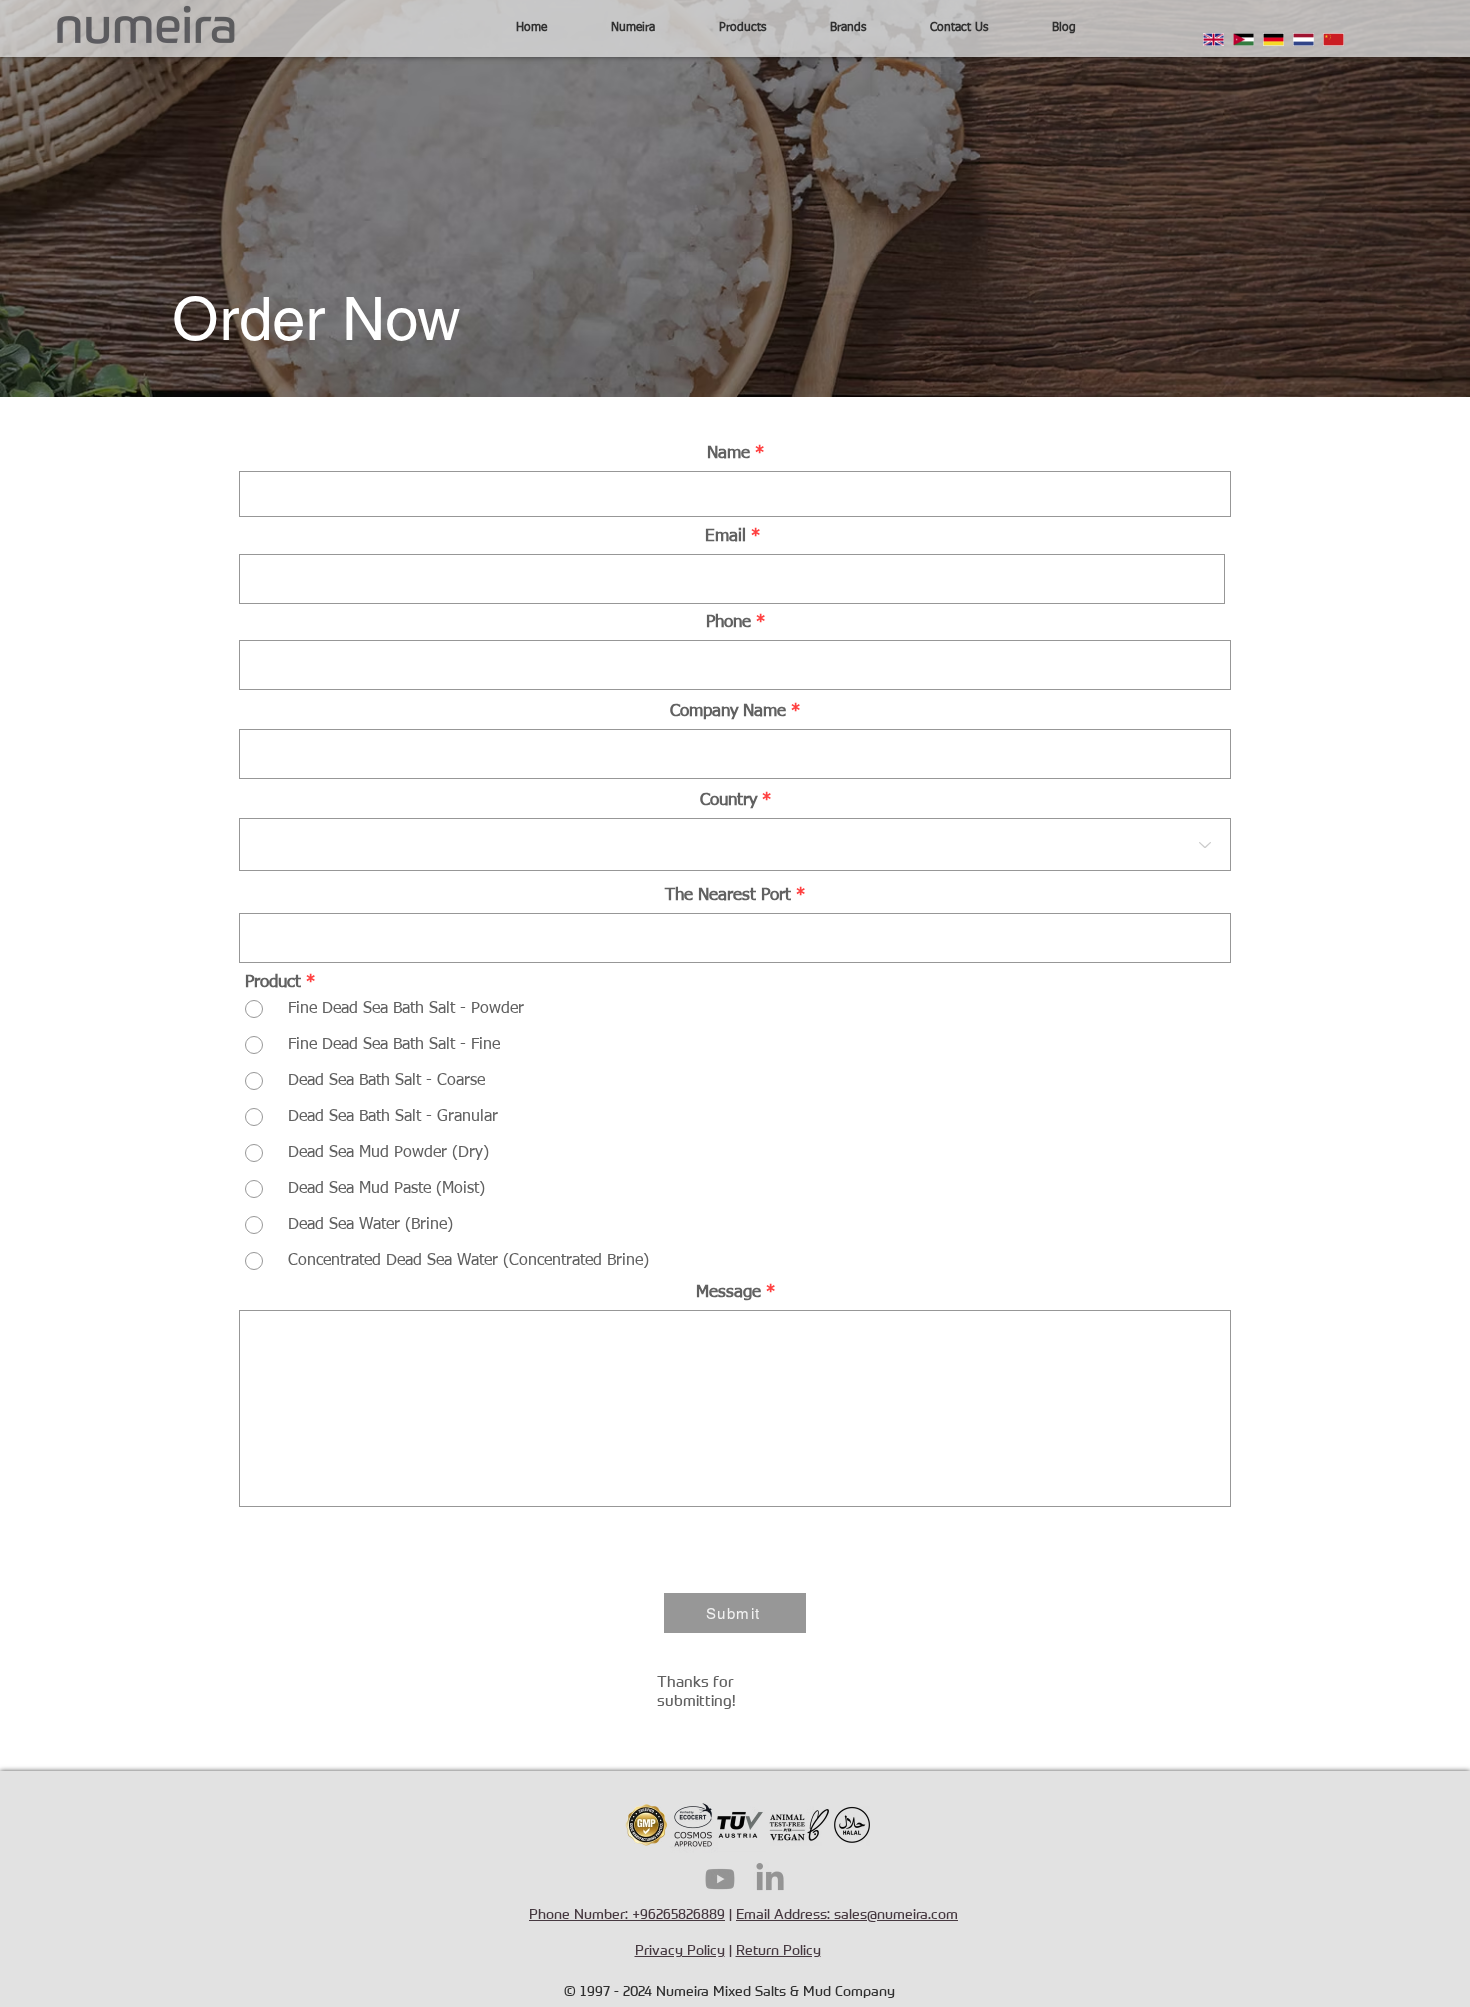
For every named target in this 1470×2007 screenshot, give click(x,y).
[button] (633, 28)
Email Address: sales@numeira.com (847, 1914)
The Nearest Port (728, 895)
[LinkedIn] (770, 1879)
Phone (728, 622)
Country (728, 800)
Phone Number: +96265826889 (627, 1914)
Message (731, 1292)
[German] (1273, 39)
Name (728, 453)
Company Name (728, 711)
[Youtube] (720, 1879)
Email (725, 536)
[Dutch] (1303, 39)
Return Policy (778, 1950)
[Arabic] (1243, 39)
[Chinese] (1333, 39)
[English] (1213, 39)
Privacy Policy (680, 1950)
